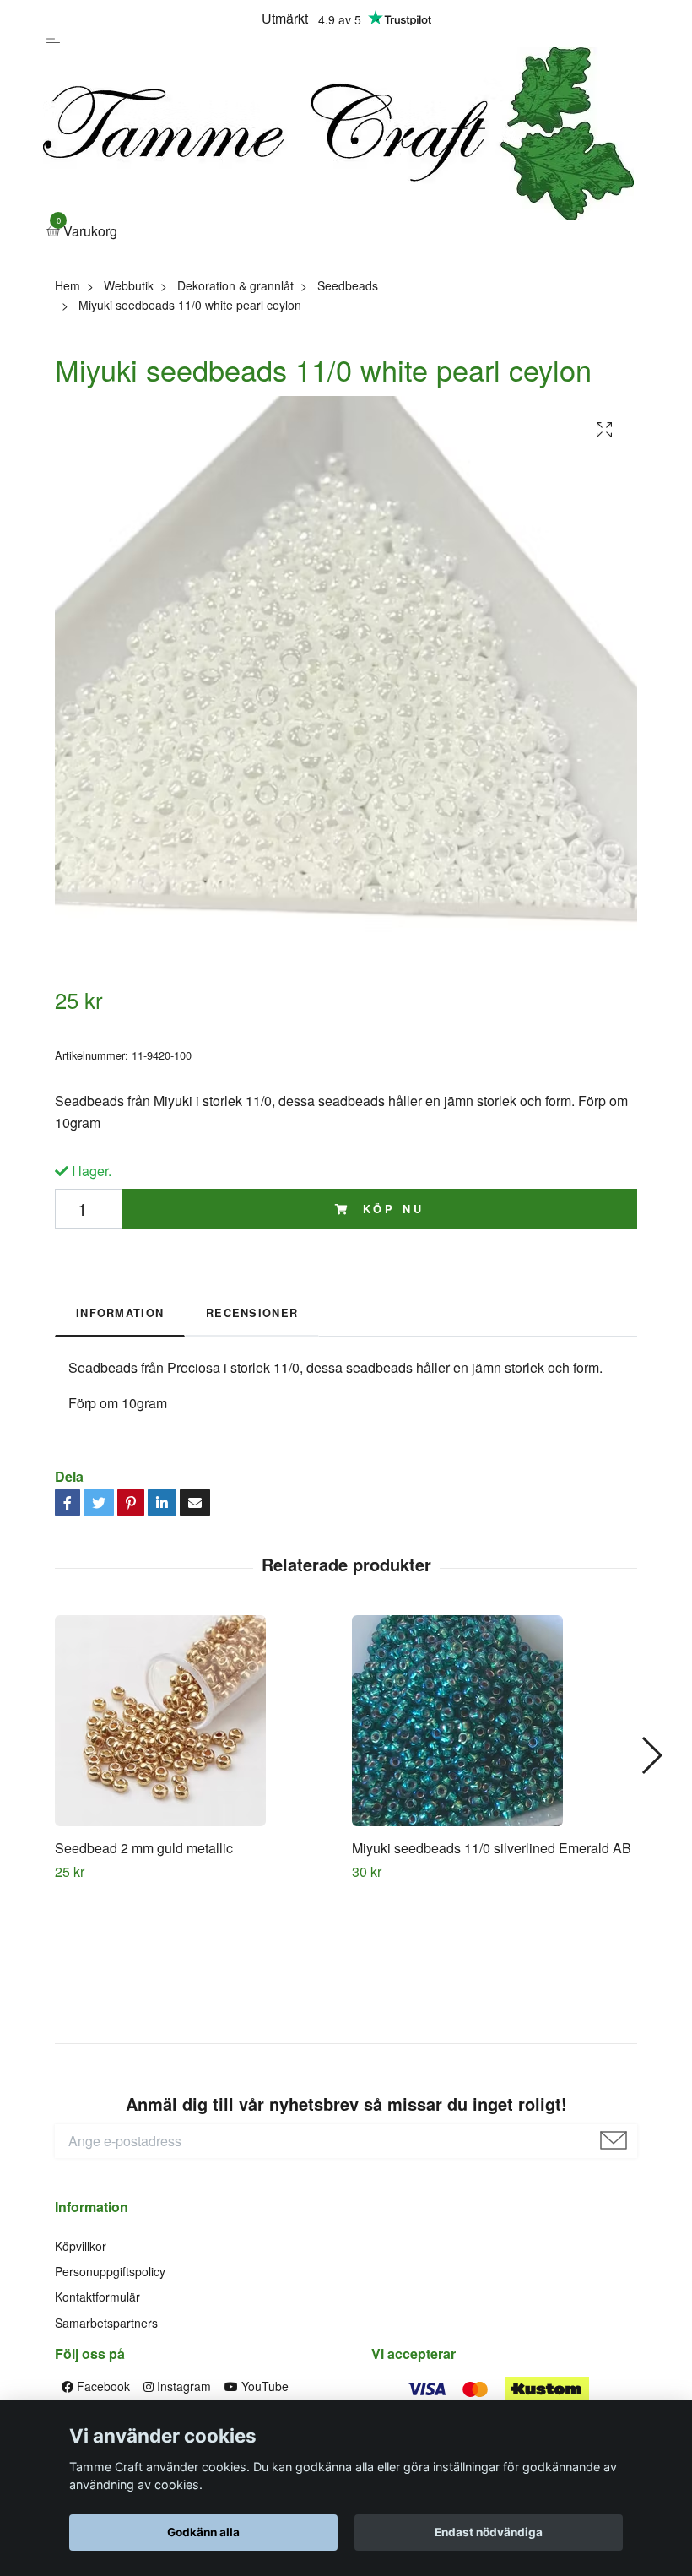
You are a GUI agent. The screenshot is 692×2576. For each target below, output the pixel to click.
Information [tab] (120, 1313)
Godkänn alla (203, 2532)
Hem (68, 285)
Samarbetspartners (106, 2323)
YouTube (263, 2386)
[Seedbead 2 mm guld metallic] (197, 1721)
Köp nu (390, 1209)
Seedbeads (348, 285)
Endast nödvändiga (489, 2532)
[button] (651, 1755)
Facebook (102, 2386)
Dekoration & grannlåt (235, 285)
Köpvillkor (81, 2246)
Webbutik (129, 285)
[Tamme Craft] (338, 134)
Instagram (182, 2386)
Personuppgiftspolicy (110, 2271)
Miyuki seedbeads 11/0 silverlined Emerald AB (492, 1848)
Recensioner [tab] (252, 1313)
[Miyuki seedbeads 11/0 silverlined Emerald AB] (494, 1721)
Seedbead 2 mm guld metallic (144, 1848)
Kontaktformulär (97, 2297)
